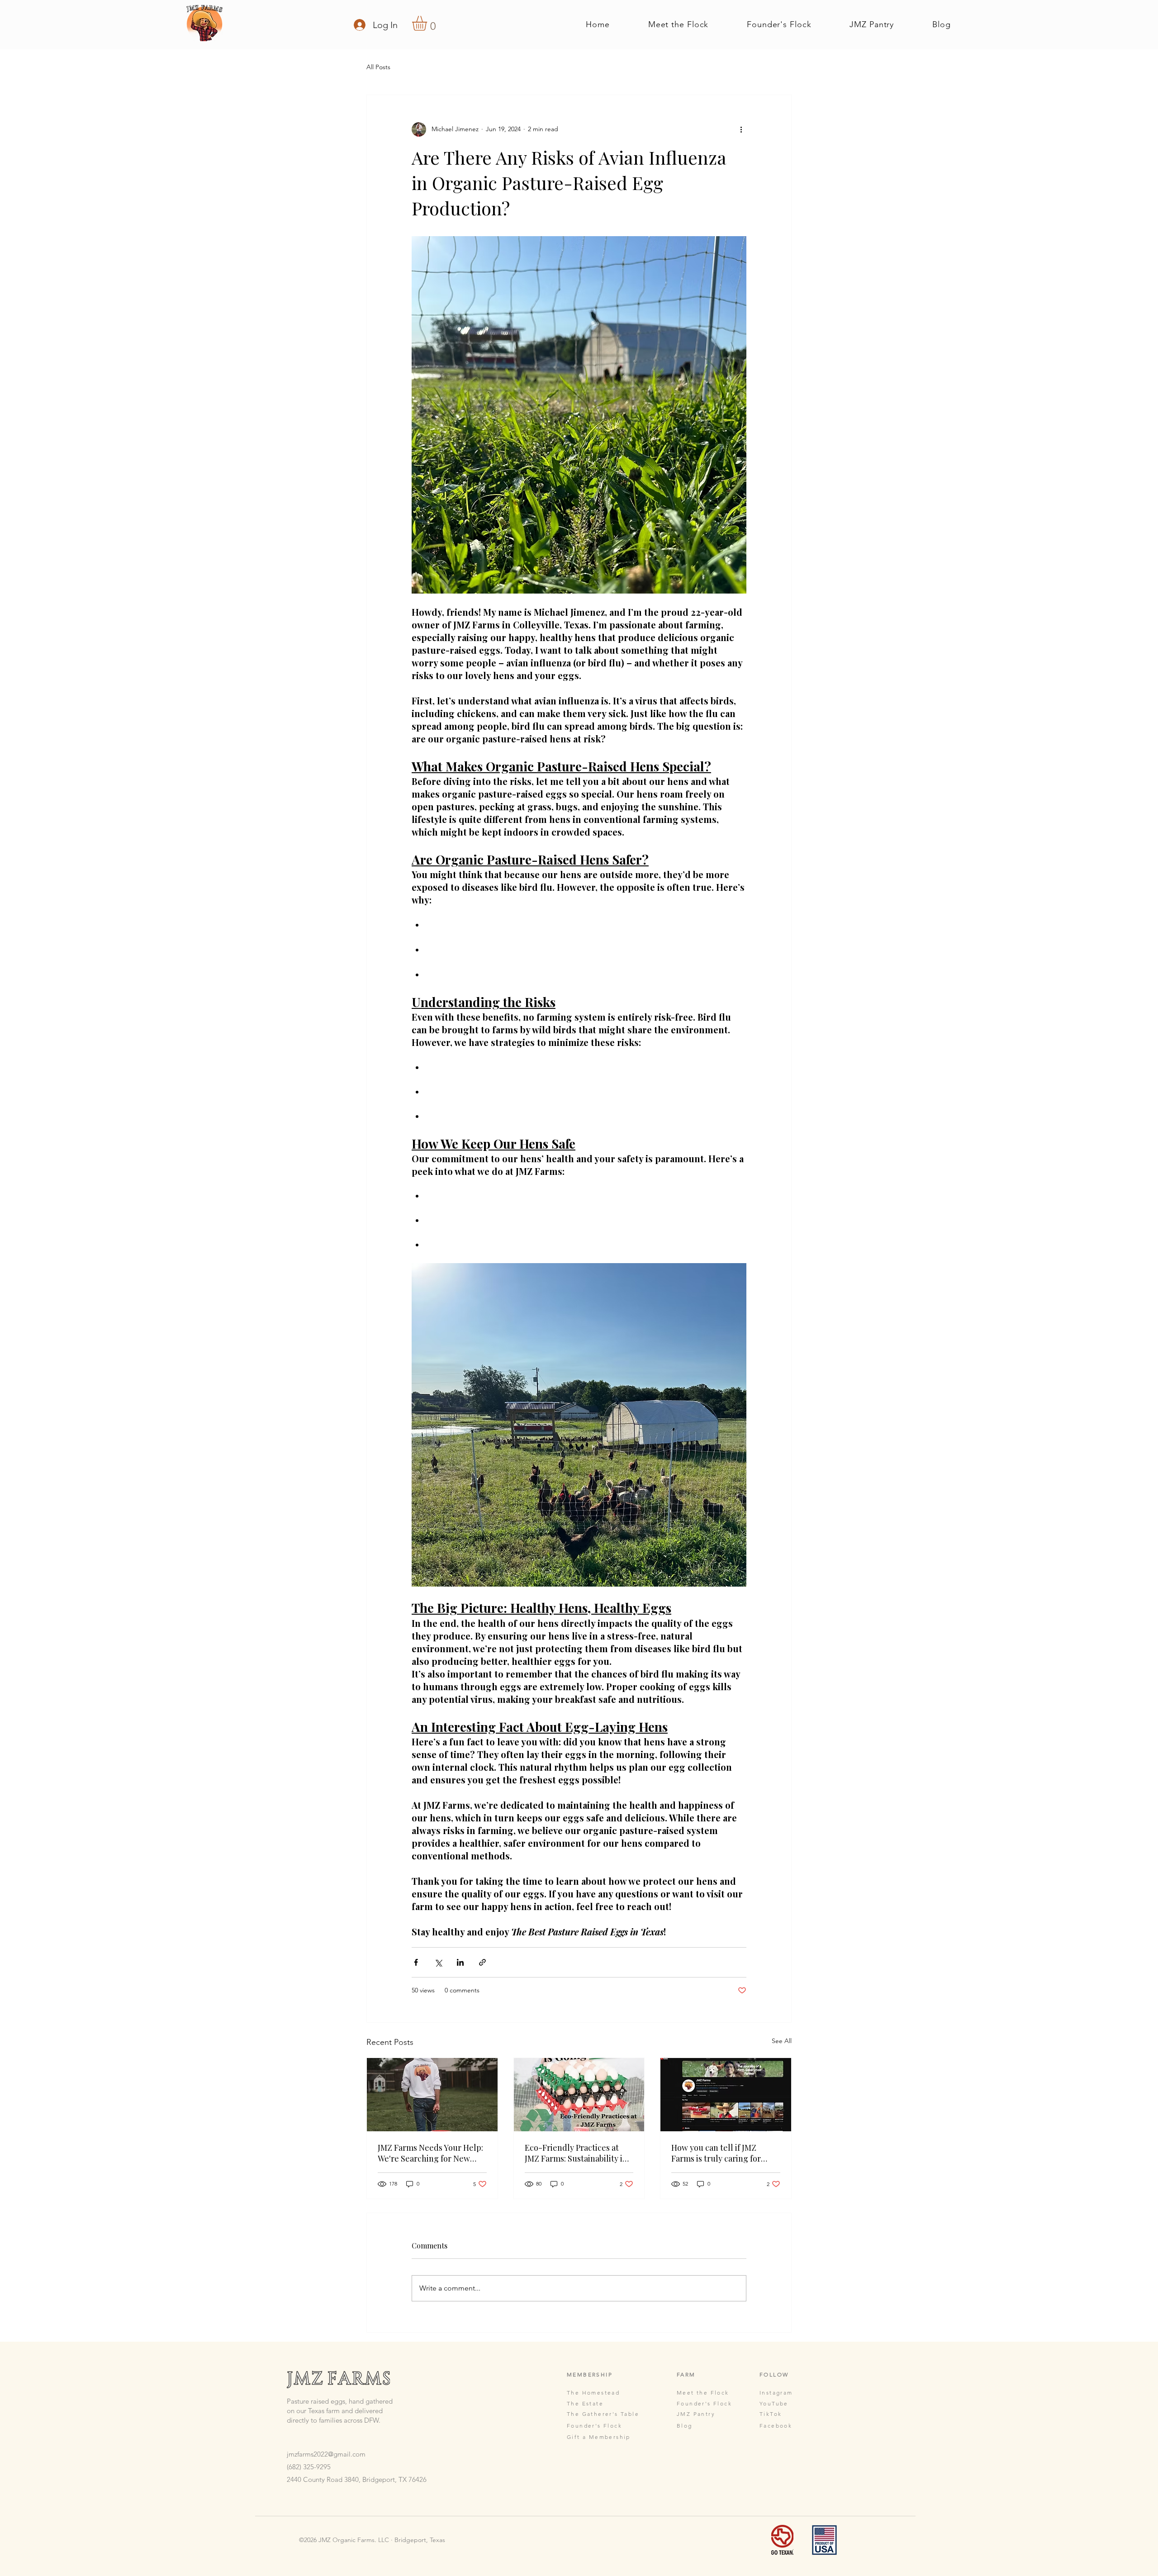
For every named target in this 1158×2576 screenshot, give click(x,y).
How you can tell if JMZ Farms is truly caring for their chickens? (716, 2153)
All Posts (378, 67)
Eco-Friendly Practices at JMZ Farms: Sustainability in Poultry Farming (576, 2153)
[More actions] (741, 129)
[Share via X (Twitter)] (438, 1962)
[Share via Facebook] (416, 1962)
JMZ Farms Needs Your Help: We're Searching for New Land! (430, 2153)
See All (782, 2041)
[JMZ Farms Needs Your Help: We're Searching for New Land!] (432, 2095)
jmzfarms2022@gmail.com (326, 2454)
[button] (428, 23)
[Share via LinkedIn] (460, 1962)
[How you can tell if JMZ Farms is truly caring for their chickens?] (726, 2095)
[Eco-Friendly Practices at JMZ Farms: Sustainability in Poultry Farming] (579, 2095)
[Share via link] (482, 1962)
